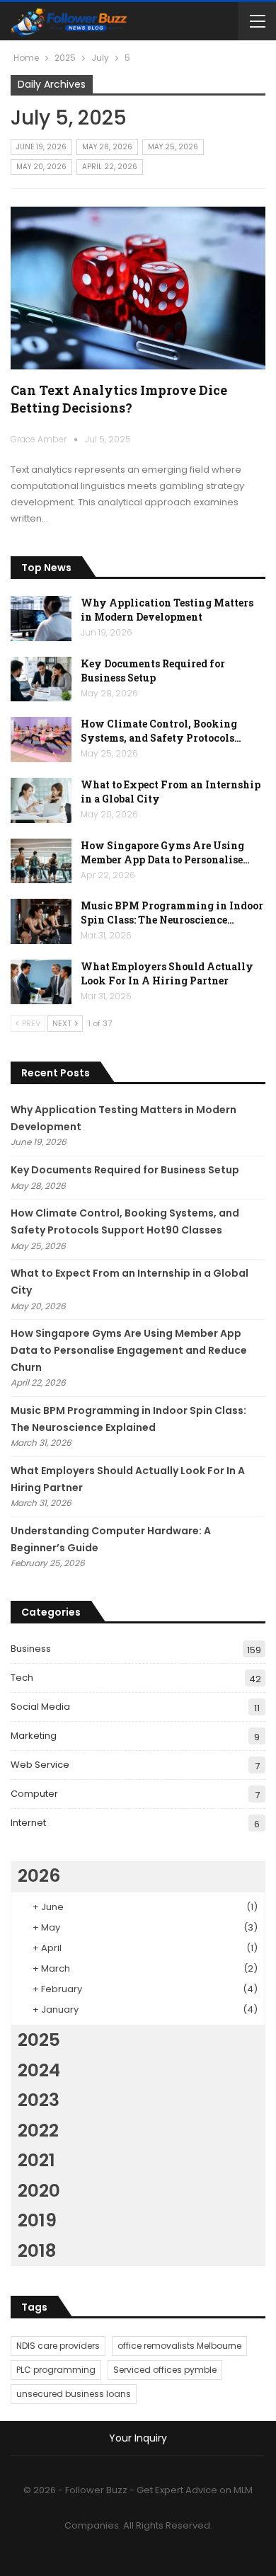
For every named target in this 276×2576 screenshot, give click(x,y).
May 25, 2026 (173, 147)
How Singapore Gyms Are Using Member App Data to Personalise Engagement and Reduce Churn (129, 1350)
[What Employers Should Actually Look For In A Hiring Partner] (41, 982)
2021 (36, 2160)
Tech (22, 1678)
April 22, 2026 (110, 167)
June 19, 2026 (41, 147)
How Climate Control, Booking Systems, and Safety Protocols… (161, 731)
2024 (39, 2070)
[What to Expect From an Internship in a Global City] (41, 800)
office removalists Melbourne (179, 2346)
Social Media (40, 1707)
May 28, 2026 (107, 147)
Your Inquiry (138, 2438)
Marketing (34, 1736)
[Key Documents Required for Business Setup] (41, 679)
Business (31, 1649)
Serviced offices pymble (165, 2370)
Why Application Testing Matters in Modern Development (167, 610)
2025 (39, 2040)
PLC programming (56, 2370)
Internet (28, 1823)
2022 (38, 2131)
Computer (34, 1794)
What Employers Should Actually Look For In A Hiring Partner (167, 973)
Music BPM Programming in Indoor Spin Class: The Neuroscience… (172, 913)
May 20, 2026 (41, 167)
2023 (39, 2100)
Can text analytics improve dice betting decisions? (119, 399)
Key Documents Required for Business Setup (153, 671)
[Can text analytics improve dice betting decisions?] (138, 288)
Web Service (40, 1765)
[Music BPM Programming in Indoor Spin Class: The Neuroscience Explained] (41, 921)
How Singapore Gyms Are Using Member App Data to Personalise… (165, 852)
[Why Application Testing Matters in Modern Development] (41, 619)
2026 (39, 1876)
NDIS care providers (58, 2346)
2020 (39, 2191)
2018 (37, 2251)
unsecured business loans (74, 2394)
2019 (37, 2220)
